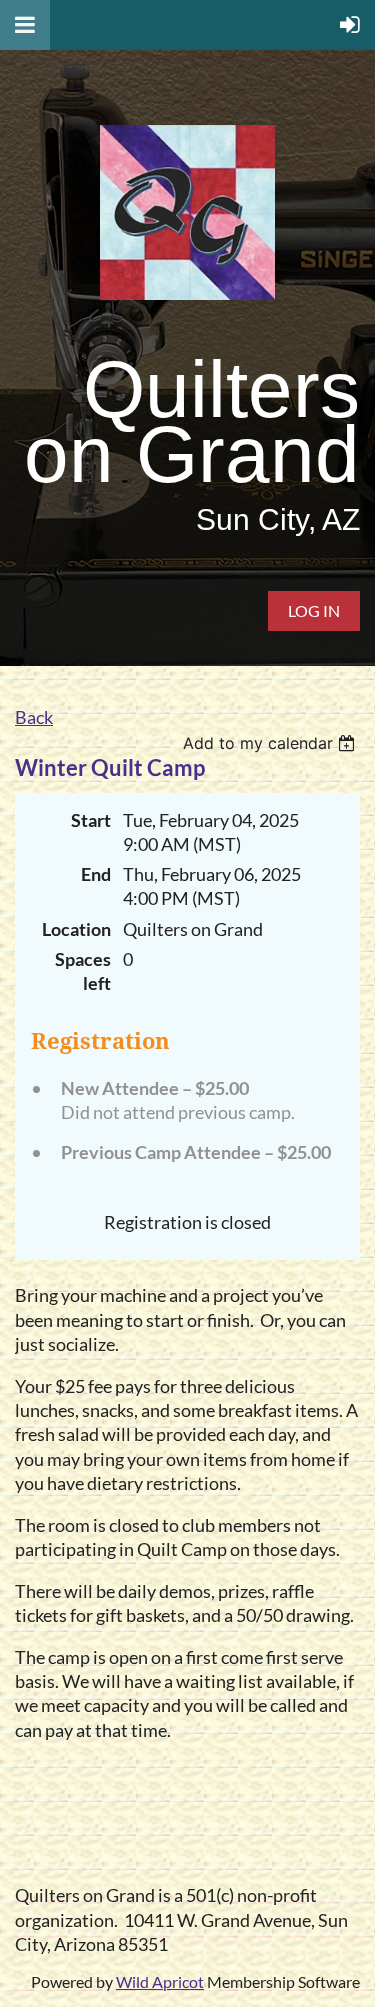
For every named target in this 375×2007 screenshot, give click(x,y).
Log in (314, 610)
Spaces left (83, 971)
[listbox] (271, 743)
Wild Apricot (160, 1981)
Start (91, 820)
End (96, 874)
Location (76, 929)
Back (34, 717)
